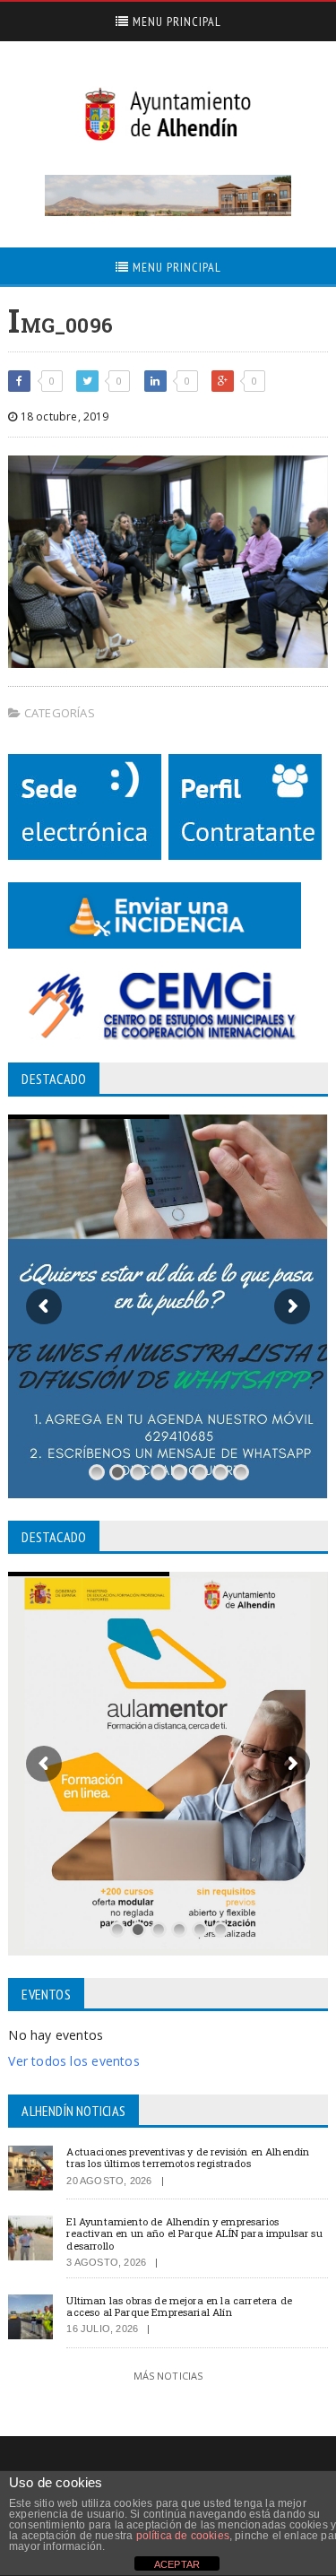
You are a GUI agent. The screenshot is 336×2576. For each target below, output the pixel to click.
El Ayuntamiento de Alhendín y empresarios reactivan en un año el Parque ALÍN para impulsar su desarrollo (194, 2233)
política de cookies (183, 2536)
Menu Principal (175, 22)
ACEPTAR (177, 2564)
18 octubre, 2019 (63, 416)
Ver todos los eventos (73, 2061)
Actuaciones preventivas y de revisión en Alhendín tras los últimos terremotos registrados (188, 2157)
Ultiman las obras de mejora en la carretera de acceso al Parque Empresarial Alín (179, 2306)
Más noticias (168, 2376)
